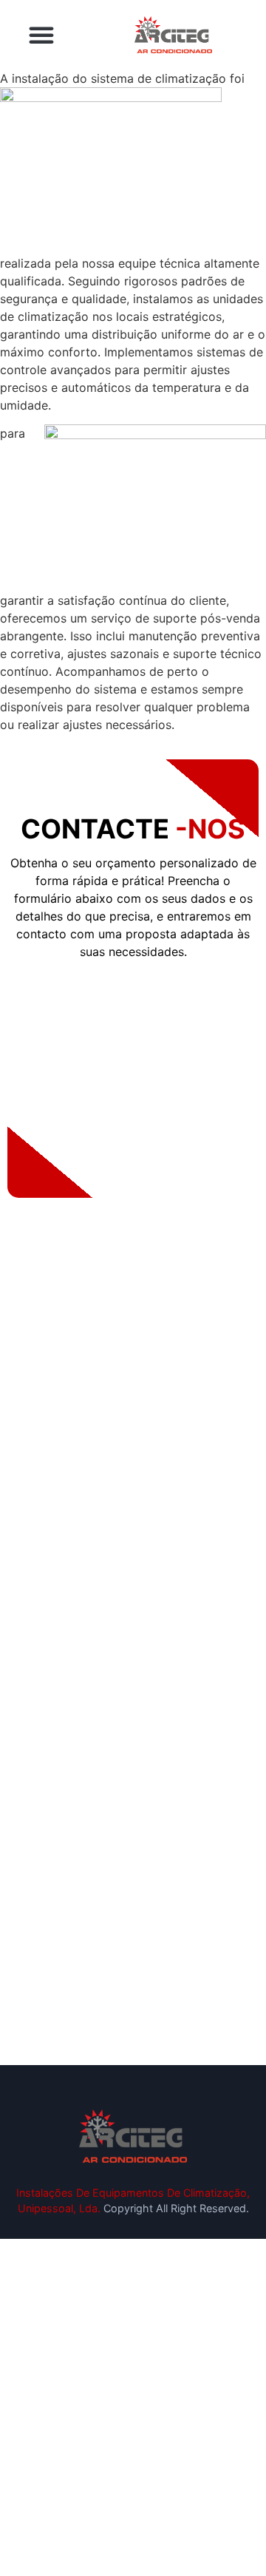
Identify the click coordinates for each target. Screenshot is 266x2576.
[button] (41, 35)
